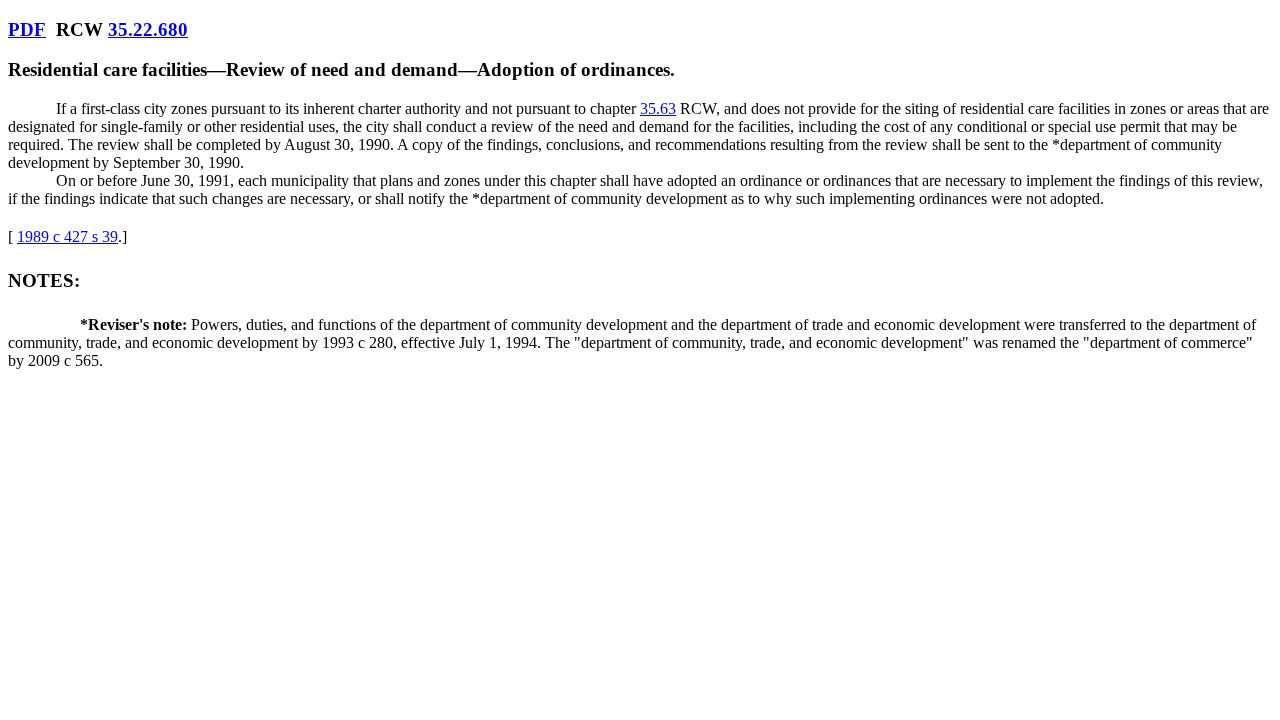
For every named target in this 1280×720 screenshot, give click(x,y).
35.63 (658, 108)
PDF (27, 29)
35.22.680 (148, 29)
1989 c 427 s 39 (67, 236)
